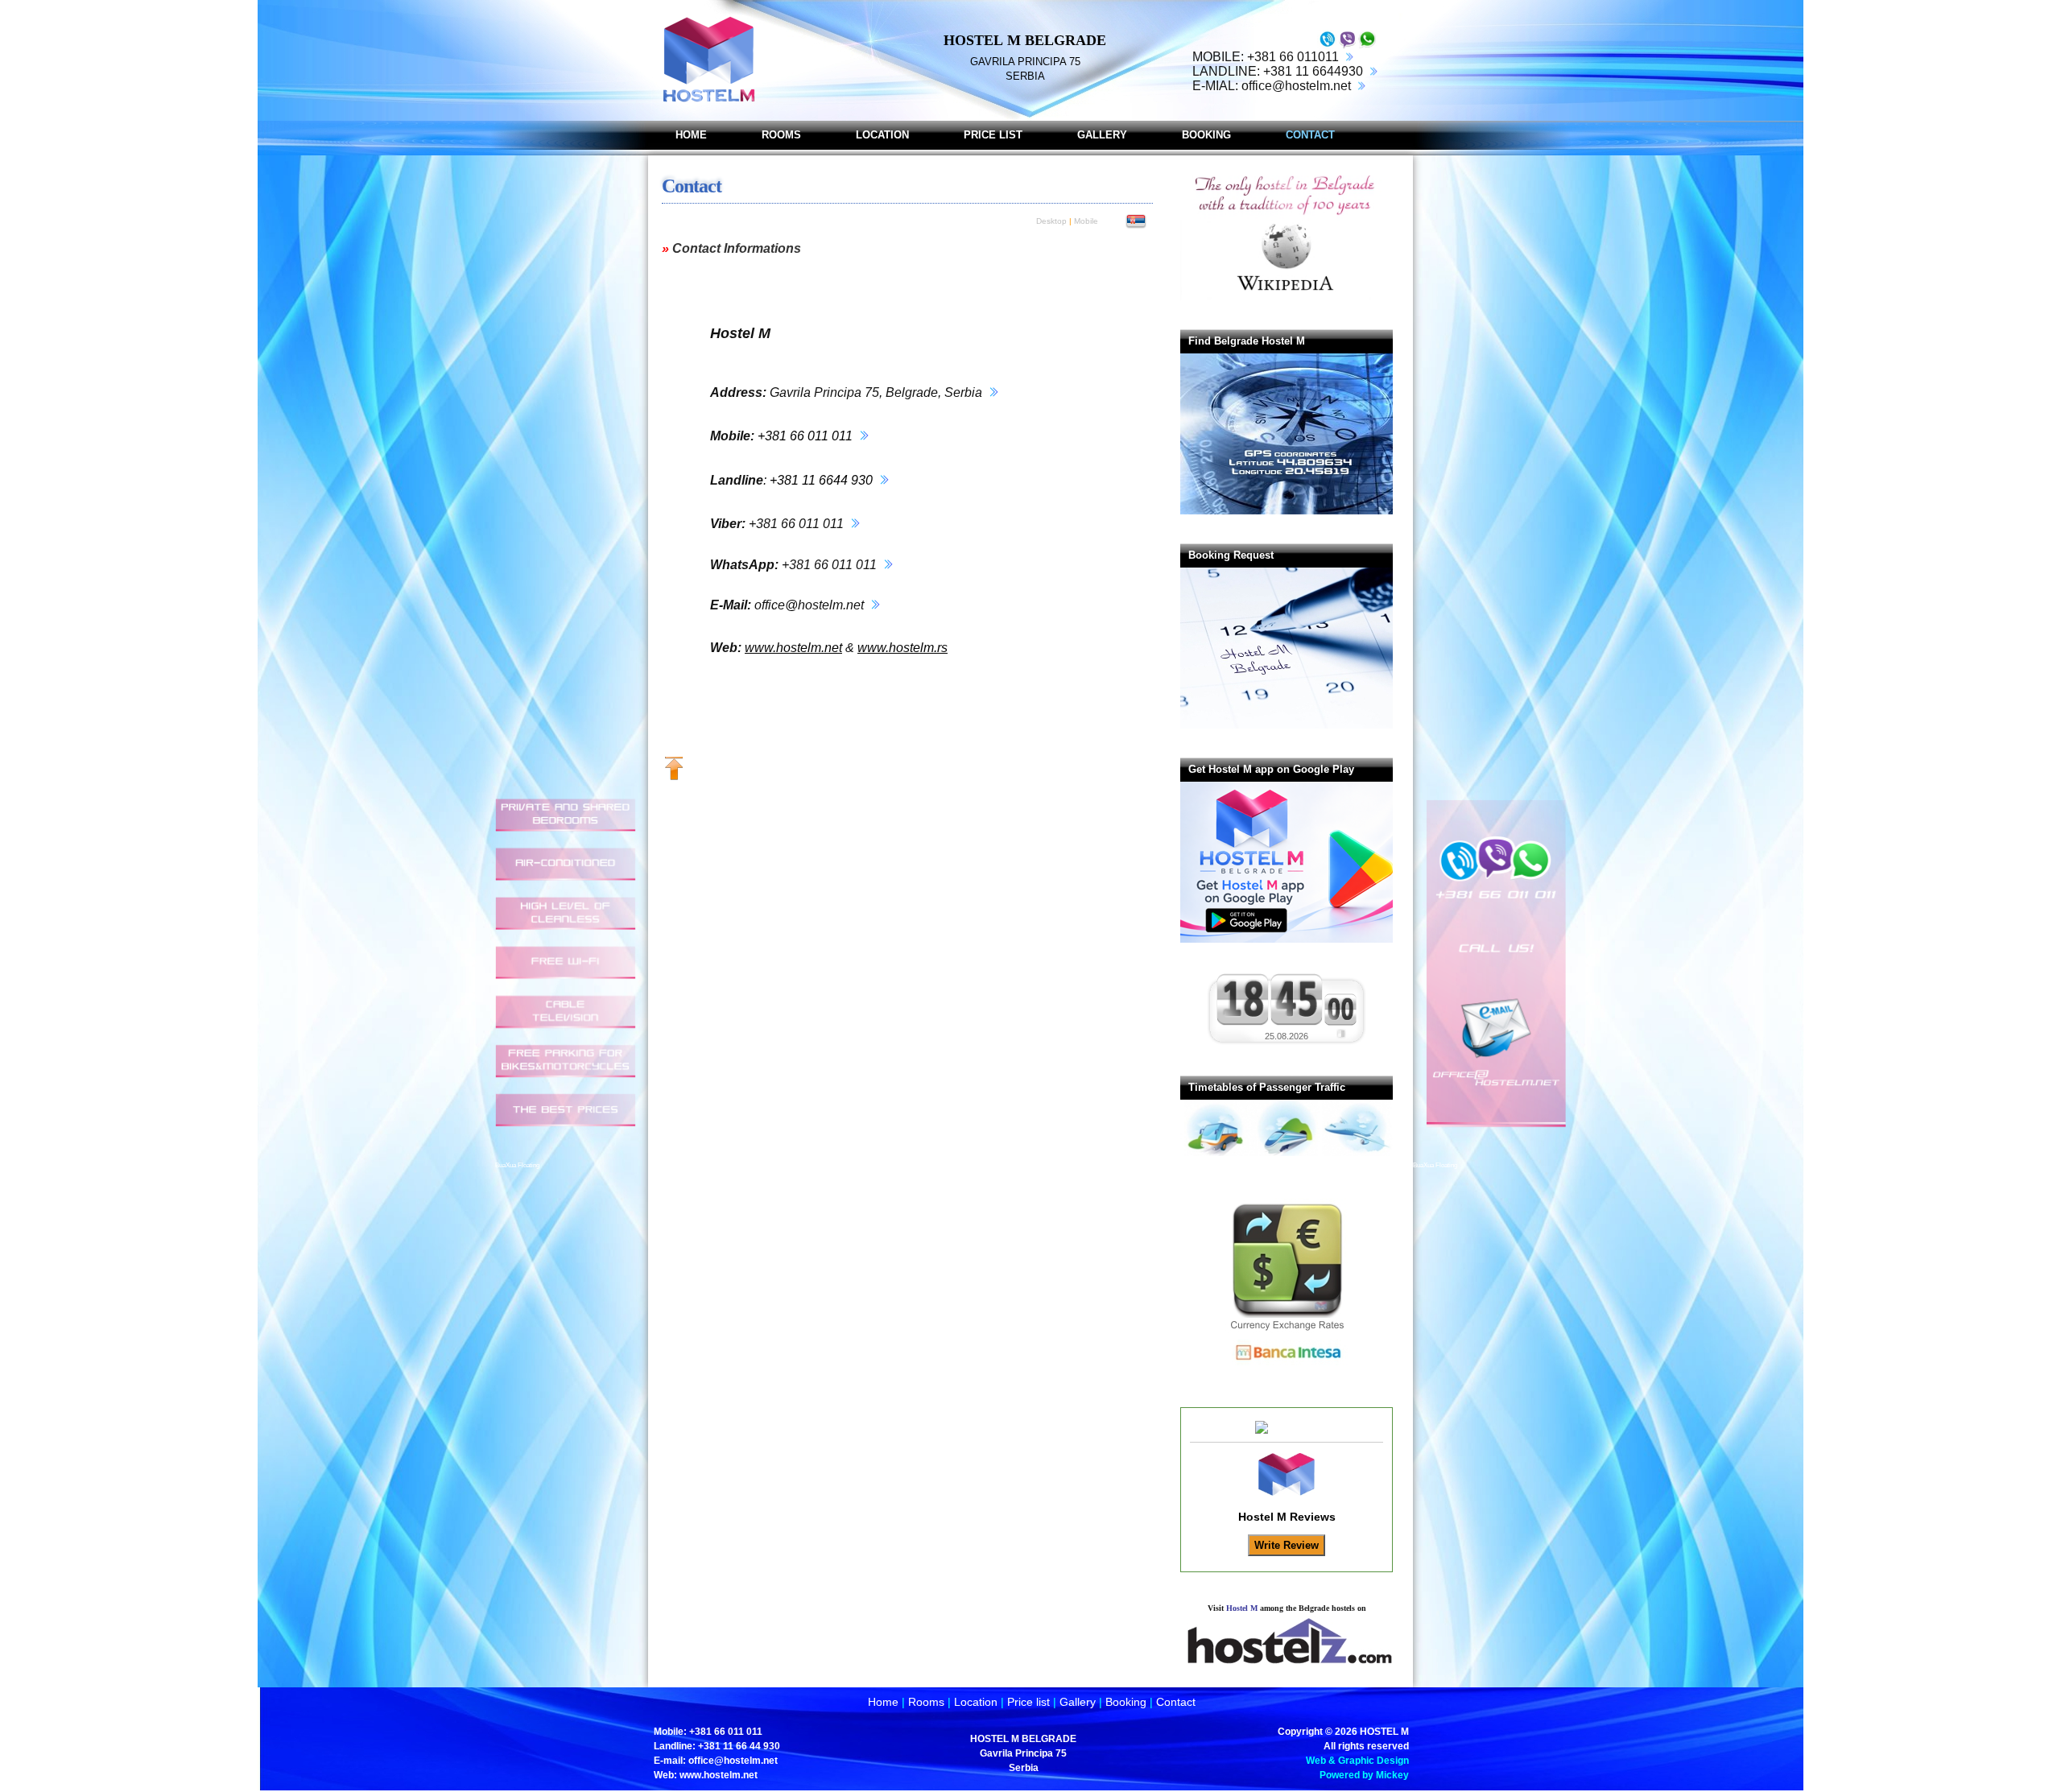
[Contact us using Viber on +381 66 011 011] (1347, 47)
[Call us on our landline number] (1372, 71)
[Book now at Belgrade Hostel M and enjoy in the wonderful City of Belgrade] (1301, 725)
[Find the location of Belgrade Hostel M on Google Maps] (1305, 511)
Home (883, 1702)
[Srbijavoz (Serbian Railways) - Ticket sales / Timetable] (1287, 1153)
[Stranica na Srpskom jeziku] (1136, 225)
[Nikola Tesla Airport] (1357, 1153)
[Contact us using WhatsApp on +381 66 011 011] (1367, 47)
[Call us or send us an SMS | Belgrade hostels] (1489, 1154)
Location (976, 1702)
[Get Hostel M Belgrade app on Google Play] (1305, 939)
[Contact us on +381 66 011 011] (1327, 47)
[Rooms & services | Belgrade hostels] (572, 1154)
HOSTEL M (1384, 1732)
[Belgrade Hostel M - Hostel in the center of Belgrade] (707, 60)
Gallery (1078, 1702)
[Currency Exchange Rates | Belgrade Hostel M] (1287, 1375)
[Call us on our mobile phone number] (1348, 57)
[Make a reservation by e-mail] (1360, 87)
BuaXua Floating (517, 1165)
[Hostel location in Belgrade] (992, 392)
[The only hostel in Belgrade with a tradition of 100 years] (1285, 297)
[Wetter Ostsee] (1341, 1035)
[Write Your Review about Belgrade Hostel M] (1287, 1428)
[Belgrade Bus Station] (1216, 1153)
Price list (1028, 1702)
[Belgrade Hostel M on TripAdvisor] (1287, 1492)
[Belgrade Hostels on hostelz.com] (1287, 1664)
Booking (1126, 1702)
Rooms (926, 1702)
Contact (1176, 1702)
